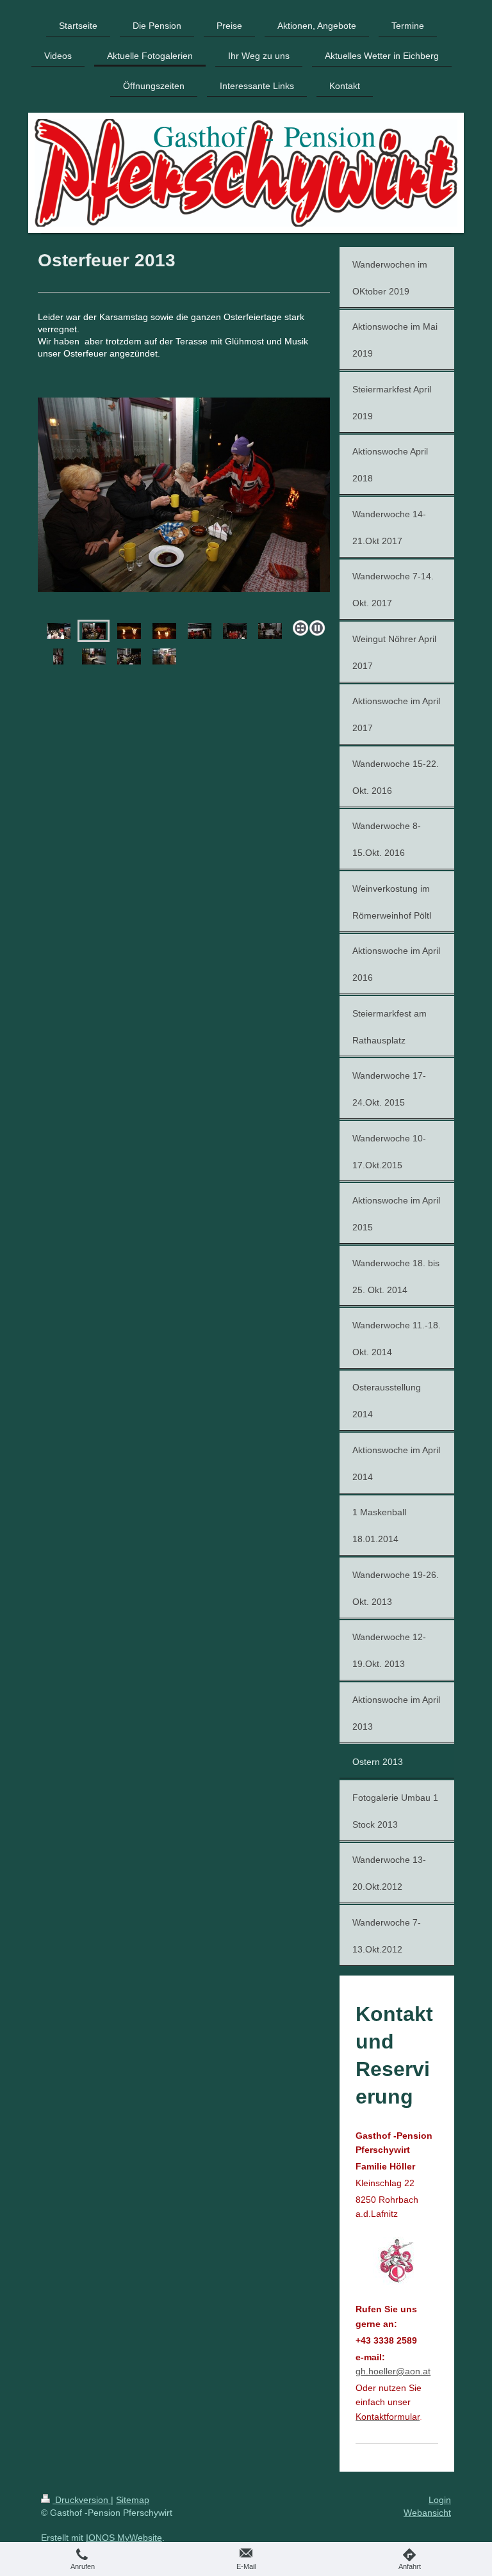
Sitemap (133, 2500)
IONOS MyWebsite (124, 2538)
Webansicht (427, 2513)
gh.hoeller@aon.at (393, 2371)
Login (440, 2500)
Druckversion (82, 2500)
